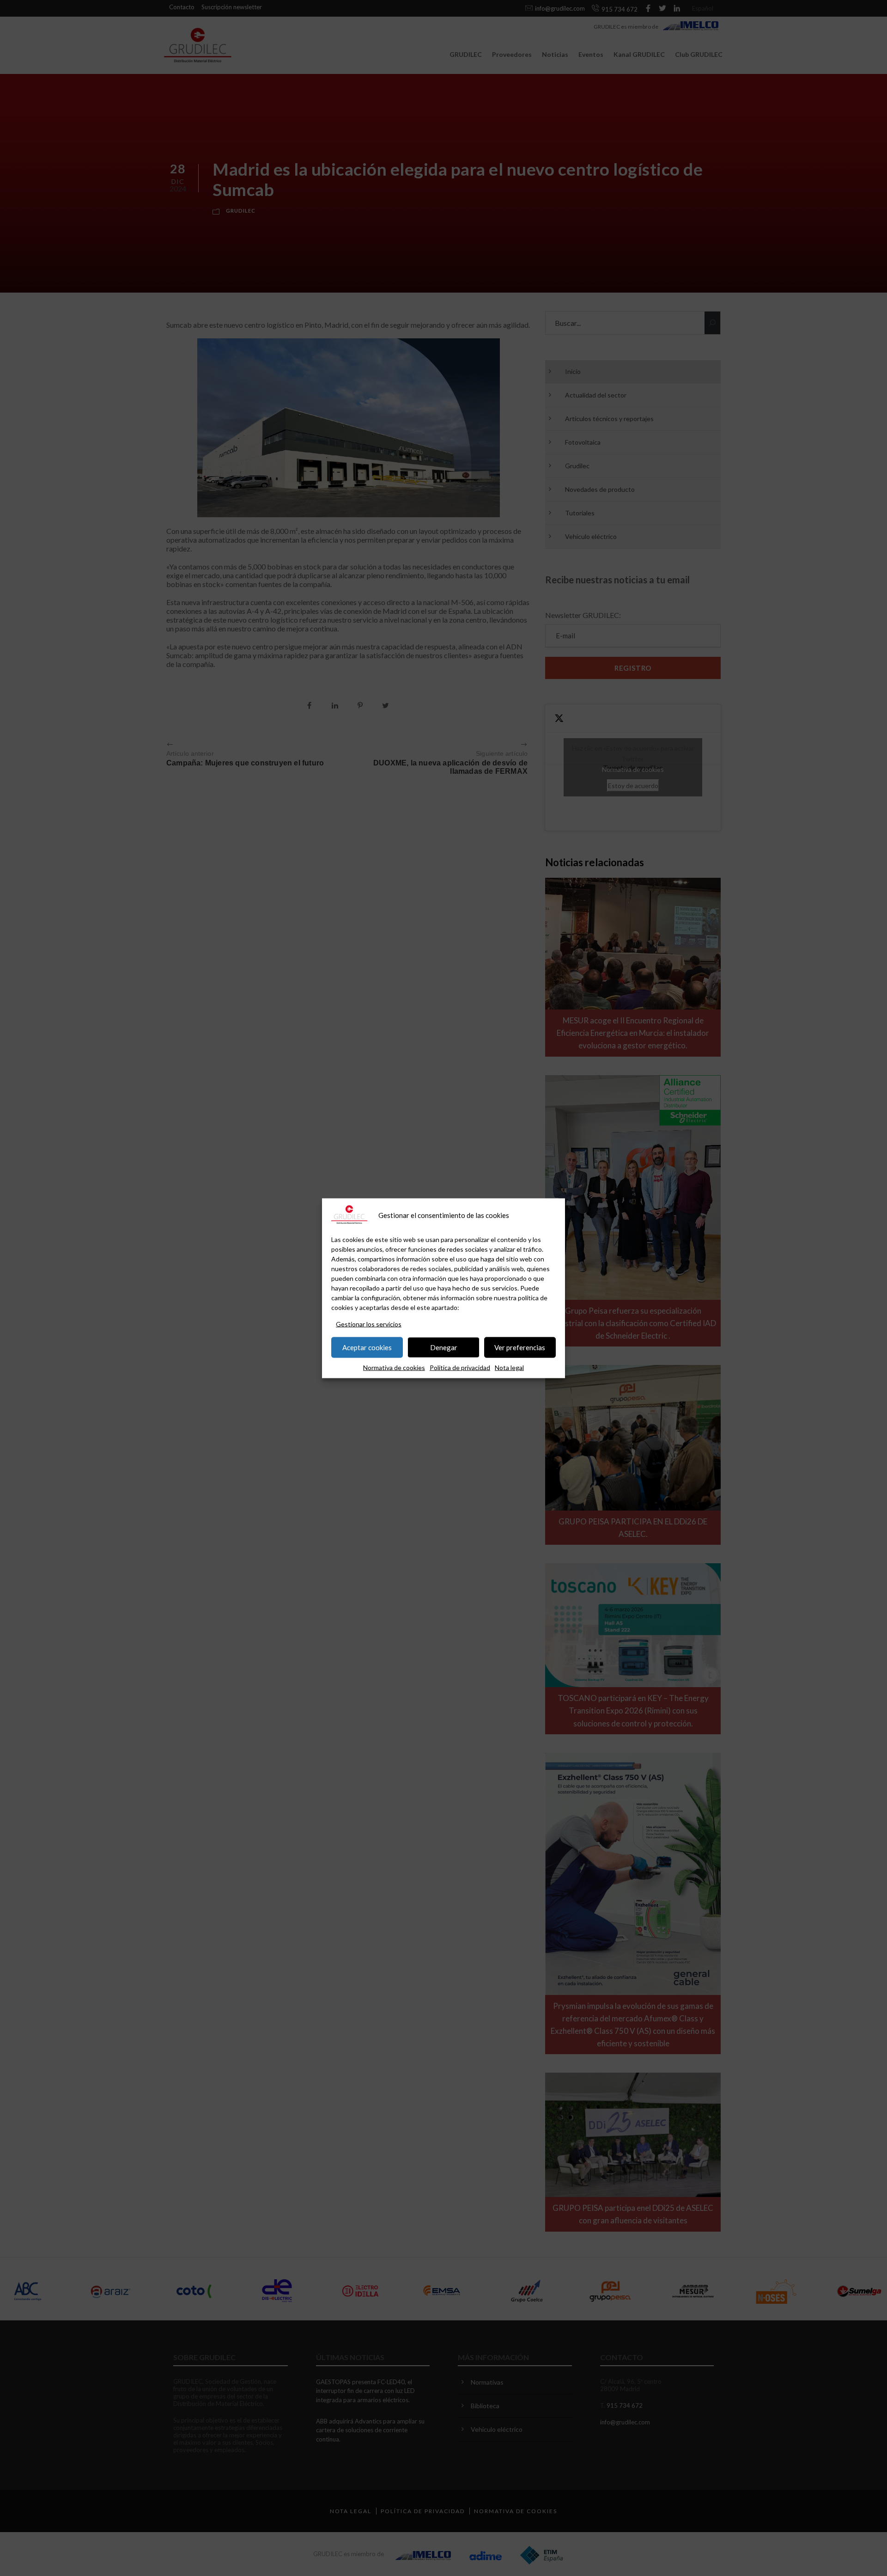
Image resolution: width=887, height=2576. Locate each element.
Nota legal (509, 1367)
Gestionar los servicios (369, 1324)
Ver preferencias (520, 1347)
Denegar (444, 1347)
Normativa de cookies (394, 1367)
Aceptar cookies (367, 1347)
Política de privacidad (460, 1367)
